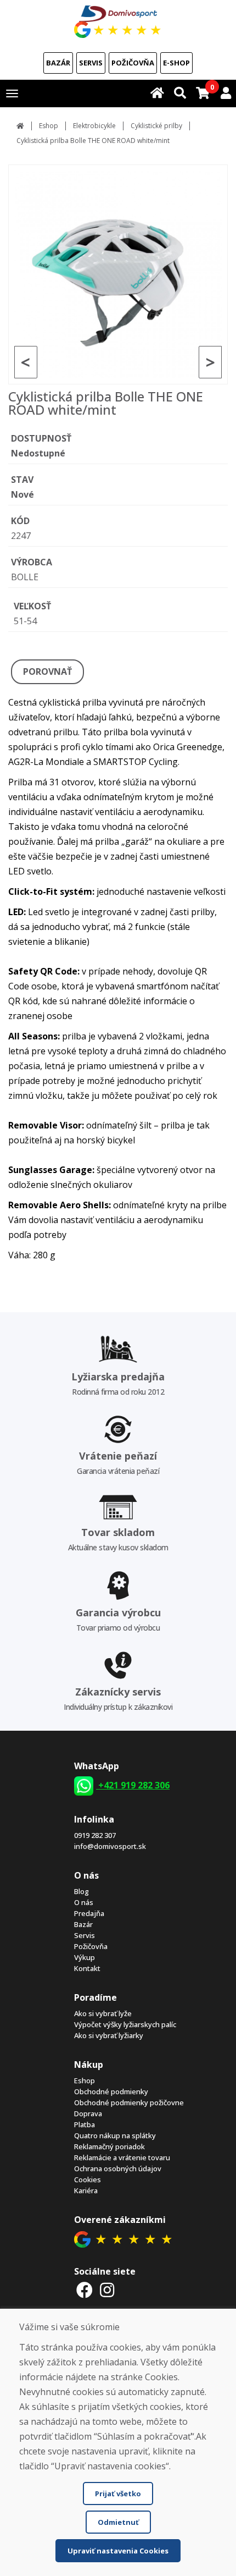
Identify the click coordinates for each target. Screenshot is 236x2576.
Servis (91, 63)
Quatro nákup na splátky (115, 2135)
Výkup (85, 1957)
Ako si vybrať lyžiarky (109, 2035)
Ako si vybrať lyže (103, 2013)
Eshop (49, 126)
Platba (85, 2124)
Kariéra (86, 2190)
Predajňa (89, 1913)
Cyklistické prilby (156, 126)
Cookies (88, 2179)
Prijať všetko (118, 2494)
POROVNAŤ (47, 671)
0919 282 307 (95, 1835)
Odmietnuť (118, 2522)
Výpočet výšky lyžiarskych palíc (125, 2024)
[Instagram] (108, 2290)
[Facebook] (85, 2290)
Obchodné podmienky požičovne (129, 2102)
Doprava (88, 2113)
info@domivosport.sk (110, 1846)
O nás (84, 1902)
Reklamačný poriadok (109, 2146)
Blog (82, 1891)
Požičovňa (133, 63)
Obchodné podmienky (111, 2091)
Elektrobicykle (94, 126)
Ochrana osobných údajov (118, 2168)
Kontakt (87, 1968)
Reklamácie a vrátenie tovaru (122, 2157)
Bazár (58, 63)
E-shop (176, 63)
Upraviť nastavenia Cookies (118, 2551)
